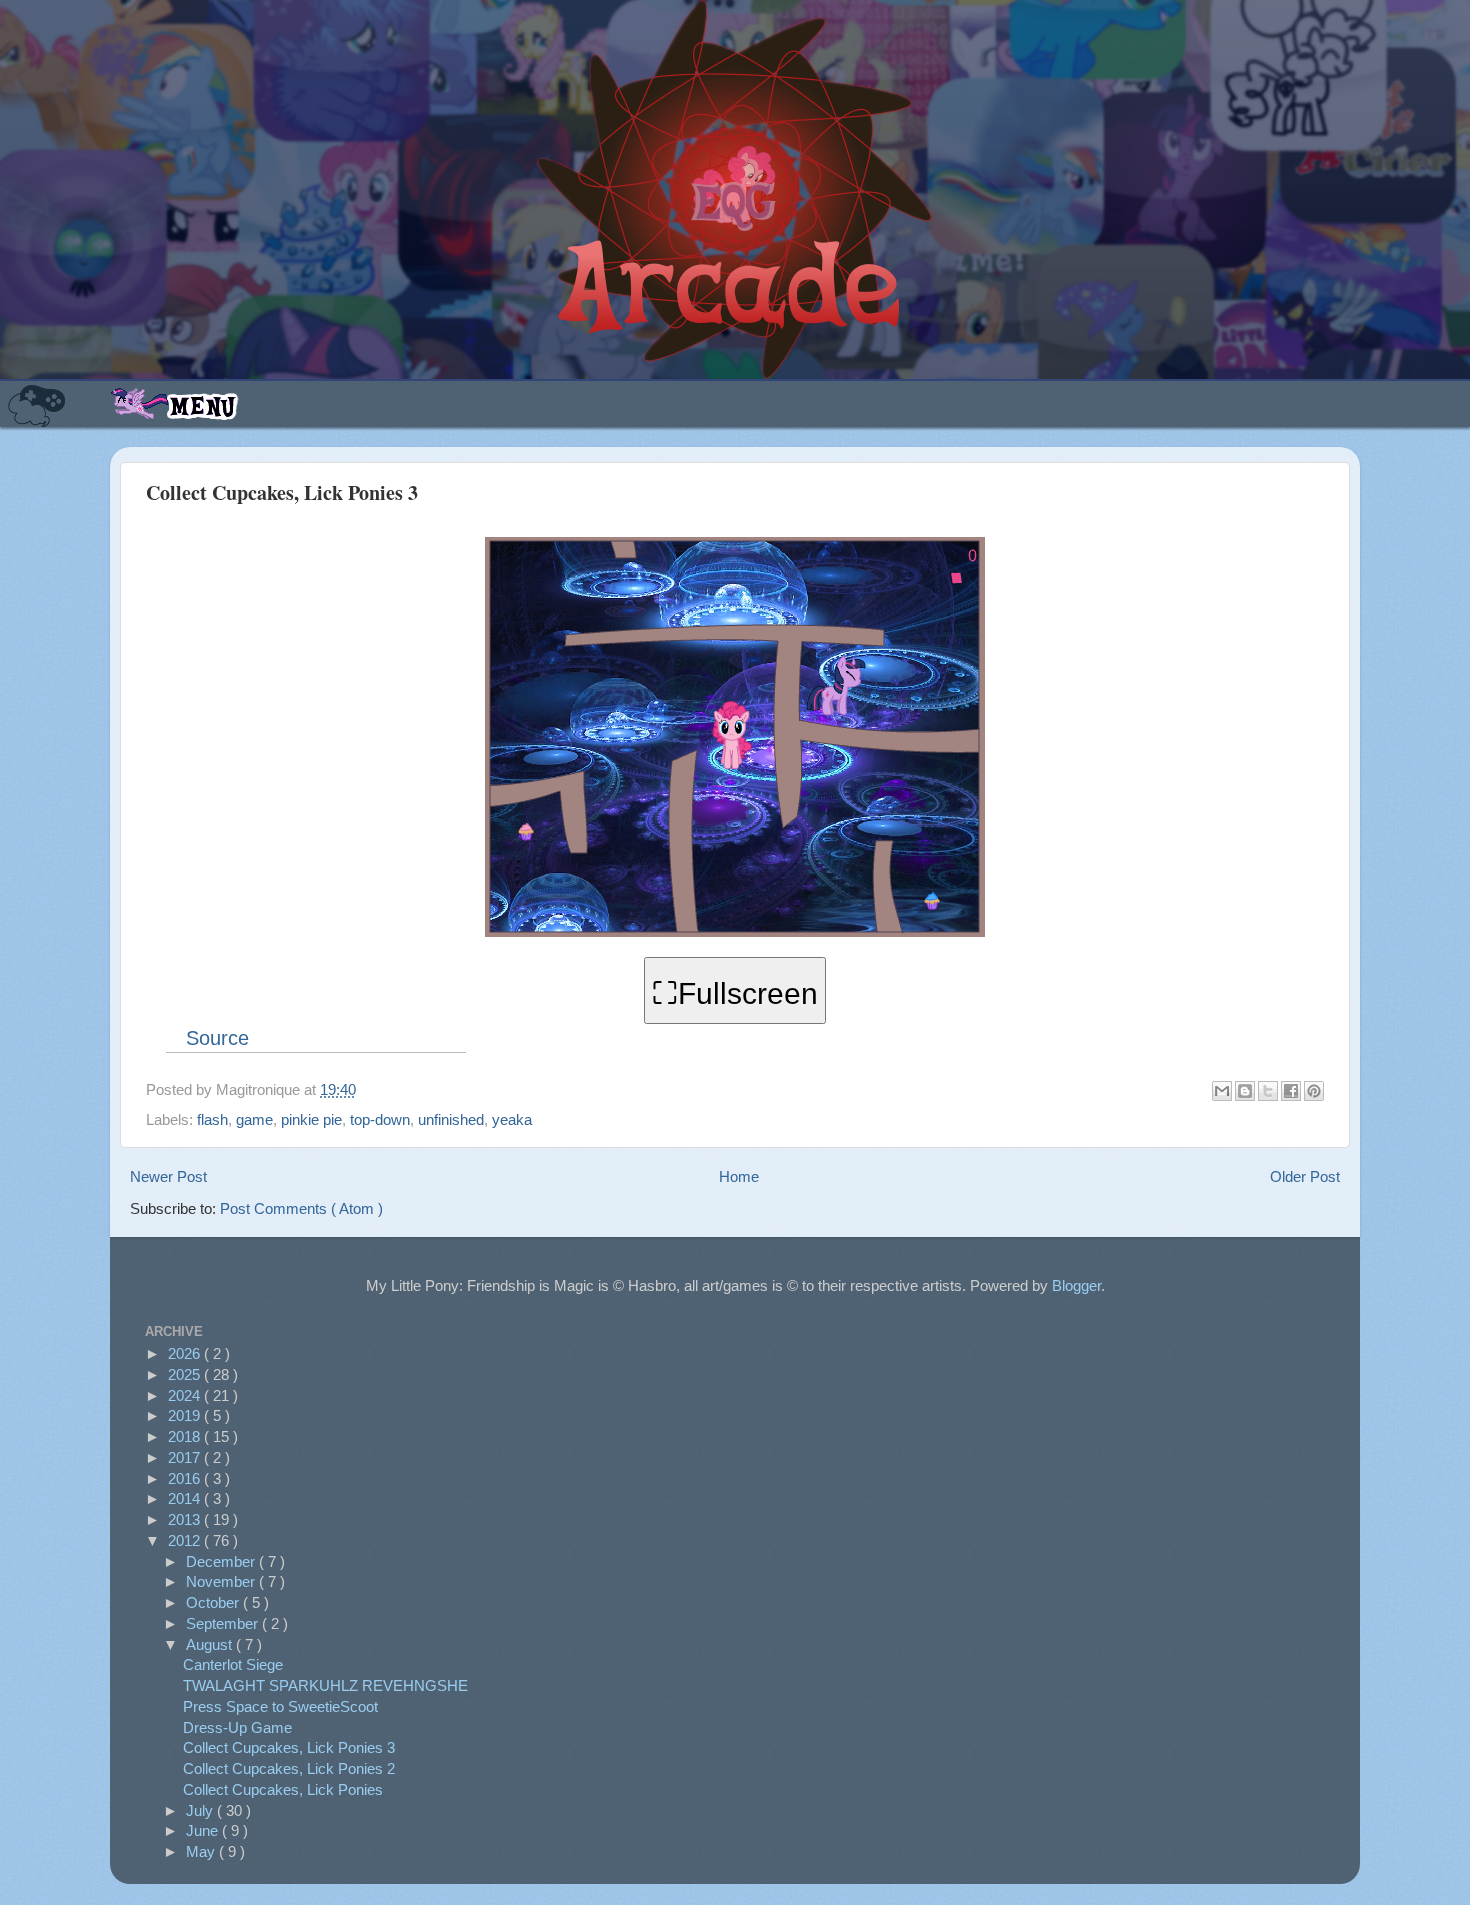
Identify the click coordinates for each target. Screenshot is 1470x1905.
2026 (186, 1353)
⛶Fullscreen (735, 993)
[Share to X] (1268, 1091)
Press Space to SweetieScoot (280, 1706)
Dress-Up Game (237, 1727)
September (224, 1623)
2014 (186, 1498)
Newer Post (168, 1176)
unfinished (451, 1119)
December (222, 1561)
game (254, 1119)
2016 (186, 1478)
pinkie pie (311, 1119)
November (222, 1581)
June (204, 1830)
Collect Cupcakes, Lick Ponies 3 (289, 1747)
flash (212, 1119)
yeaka (512, 1119)
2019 (186, 1415)
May (202, 1851)
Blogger (1076, 1285)
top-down (380, 1119)
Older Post (1305, 1176)
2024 (186, 1395)
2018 (186, 1436)
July (201, 1810)
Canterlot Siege (233, 1664)
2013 (186, 1519)
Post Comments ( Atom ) (301, 1208)
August (211, 1644)
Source (217, 1038)
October (214, 1602)
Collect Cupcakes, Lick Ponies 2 (289, 1768)
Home (739, 1176)
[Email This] (1222, 1091)
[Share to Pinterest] (1314, 1091)
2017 (186, 1457)
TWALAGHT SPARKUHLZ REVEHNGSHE (325, 1685)
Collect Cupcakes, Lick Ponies (283, 1789)
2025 (186, 1374)
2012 (186, 1540)
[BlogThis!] (1245, 1091)
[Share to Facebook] (1291, 1091)
